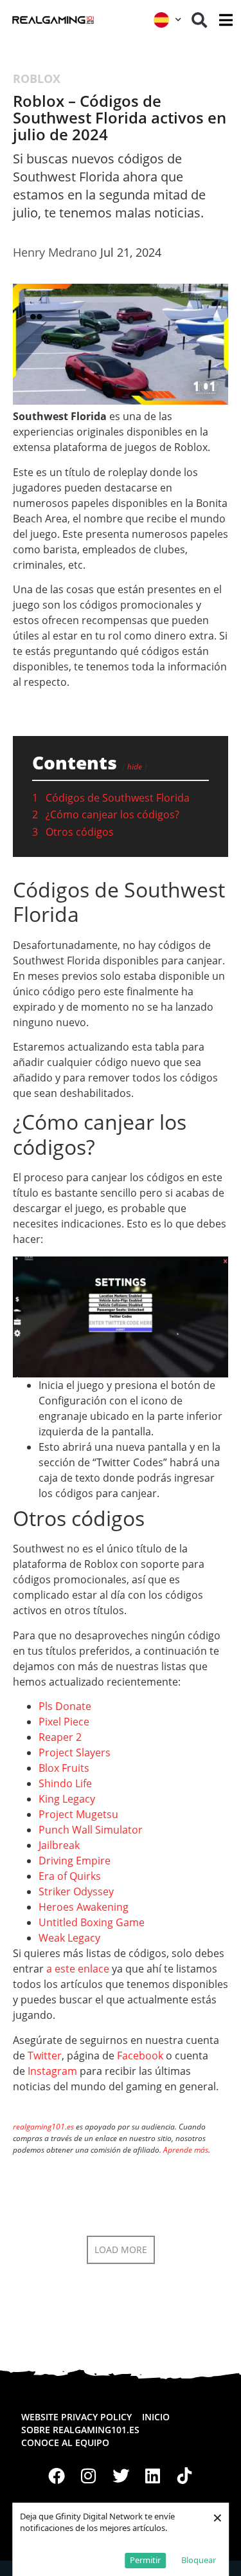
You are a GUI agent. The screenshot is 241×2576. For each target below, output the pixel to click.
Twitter (45, 2056)
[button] (199, 20)
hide (135, 767)
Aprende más (186, 2150)
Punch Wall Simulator (91, 1830)
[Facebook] (57, 2476)
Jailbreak (59, 1845)
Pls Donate (65, 1706)
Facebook (140, 2056)
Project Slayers (75, 1753)
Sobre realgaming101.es (80, 2430)
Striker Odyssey (76, 1891)
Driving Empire (75, 1861)
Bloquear (199, 2560)
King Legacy (67, 1799)
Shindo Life (65, 1783)
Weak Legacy (69, 1938)
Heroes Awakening (84, 1907)
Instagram (52, 2071)
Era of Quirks (70, 1876)
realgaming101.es (43, 2127)
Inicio (156, 2417)
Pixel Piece (64, 1722)
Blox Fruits (64, 1768)
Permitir (145, 2560)
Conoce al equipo (65, 2443)
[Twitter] (121, 2476)
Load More (121, 2249)
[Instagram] (89, 2476)
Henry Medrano (55, 252)
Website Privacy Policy (76, 2417)
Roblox (37, 78)
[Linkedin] (152, 2476)
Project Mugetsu (78, 1814)
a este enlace (78, 1969)
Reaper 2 (60, 1737)
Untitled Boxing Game (92, 1922)
